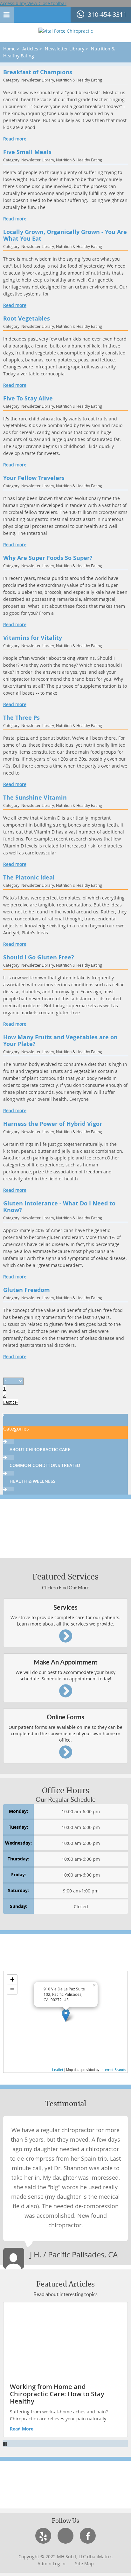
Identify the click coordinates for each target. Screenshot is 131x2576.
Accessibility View (19, 3)
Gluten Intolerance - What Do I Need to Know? (59, 1207)
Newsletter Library (65, 49)
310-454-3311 (107, 14)
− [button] (12, 1989)
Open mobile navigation (7, 15)
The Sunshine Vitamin (35, 798)
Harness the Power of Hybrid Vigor (53, 1124)
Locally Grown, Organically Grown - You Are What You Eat (65, 236)
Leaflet (58, 2070)
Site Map (84, 2563)
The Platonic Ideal (29, 878)
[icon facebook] (88, 2536)
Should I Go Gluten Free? (39, 958)
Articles (30, 49)
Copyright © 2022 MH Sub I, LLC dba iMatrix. (66, 2557)
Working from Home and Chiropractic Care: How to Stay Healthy (57, 2394)
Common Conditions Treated (45, 1465)
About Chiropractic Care (40, 1449)
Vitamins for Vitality (33, 638)
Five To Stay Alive (28, 399)
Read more (15, 139)
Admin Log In (52, 2563)
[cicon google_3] (65, 2536)
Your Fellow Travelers (34, 478)
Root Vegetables (27, 319)
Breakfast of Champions (38, 72)
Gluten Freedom (27, 1290)
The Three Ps (21, 718)
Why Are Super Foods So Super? (48, 558)
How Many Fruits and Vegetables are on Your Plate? (60, 1041)
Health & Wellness (33, 1481)
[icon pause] (65, 2444)
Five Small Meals (27, 152)
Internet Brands (113, 2070)
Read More (22, 2429)
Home (9, 49)
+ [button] (12, 1979)
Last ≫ (10, 1402)
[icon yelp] (43, 2536)
